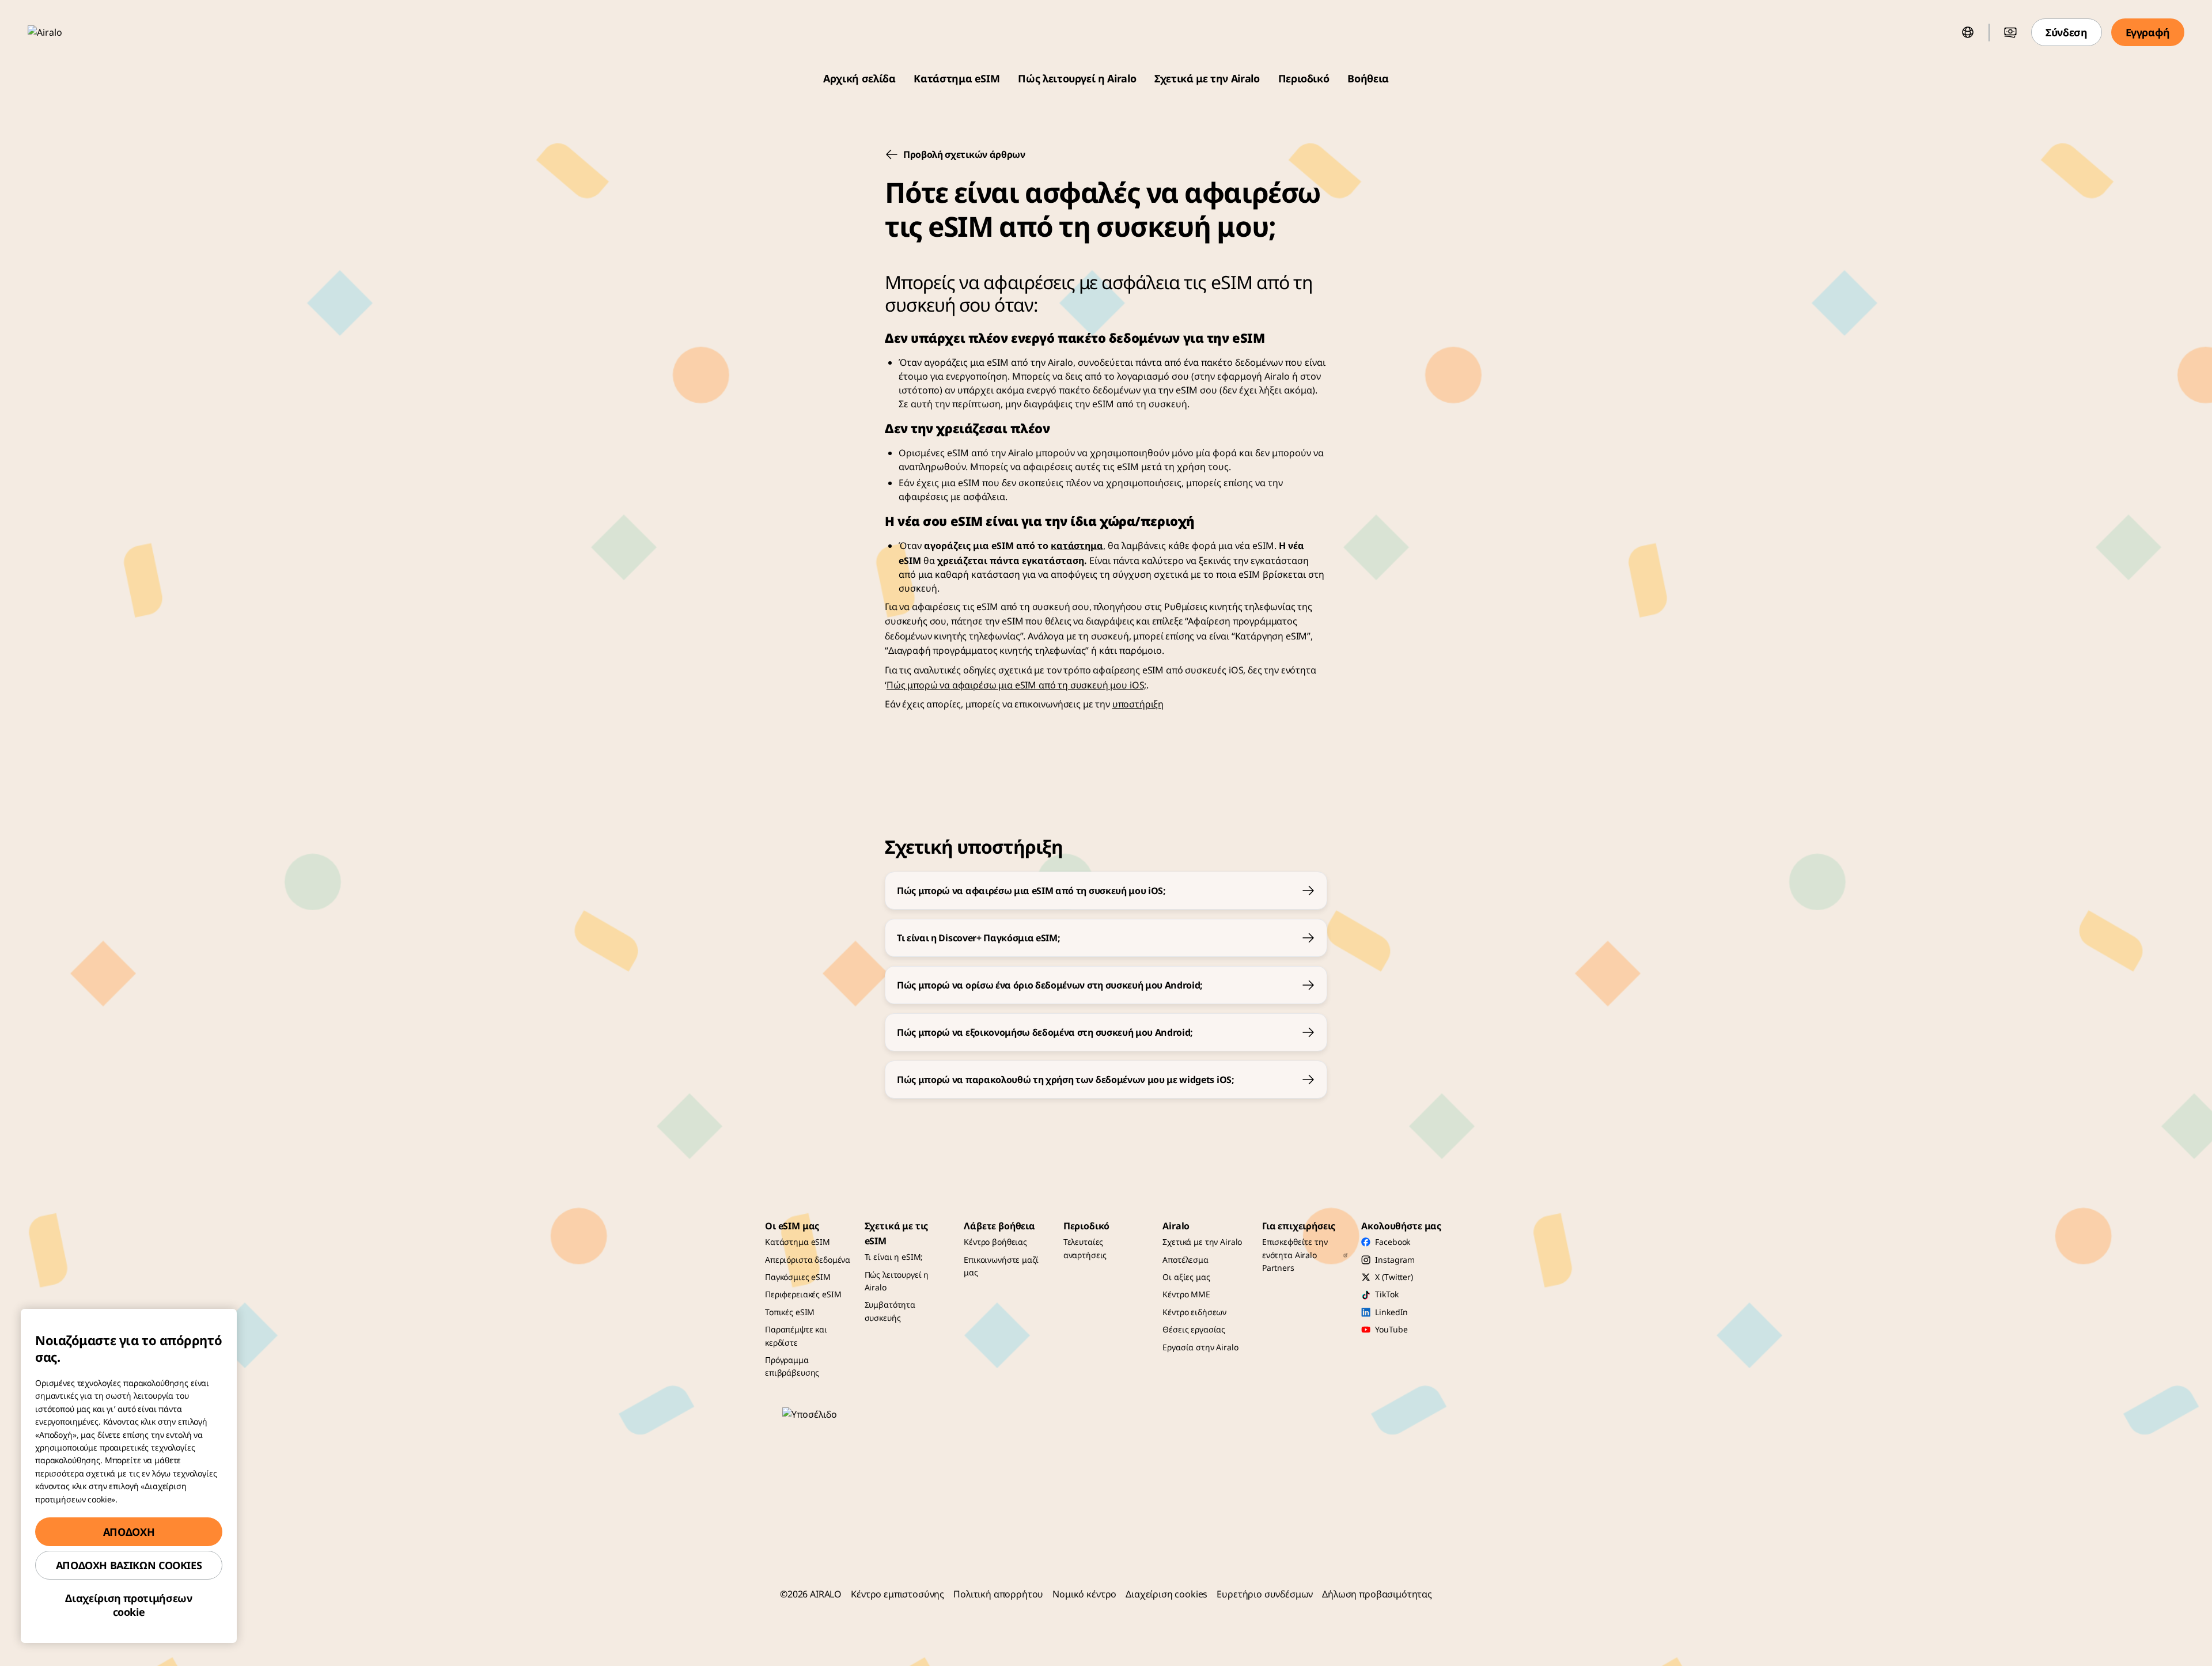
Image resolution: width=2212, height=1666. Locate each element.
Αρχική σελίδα (859, 78)
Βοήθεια (1368, 78)
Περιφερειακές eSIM (803, 1294)
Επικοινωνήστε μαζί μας (1001, 1266)
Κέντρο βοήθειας (995, 1242)
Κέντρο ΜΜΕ (1186, 1294)
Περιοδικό (1304, 78)
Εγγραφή (2148, 32)
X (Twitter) (1394, 1277)
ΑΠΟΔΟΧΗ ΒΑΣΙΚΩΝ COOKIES (129, 1565)
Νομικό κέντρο (1084, 1594)
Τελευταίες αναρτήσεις (1085, 1248)
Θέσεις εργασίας (1194, 1329)
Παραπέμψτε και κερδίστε (796, 1336)
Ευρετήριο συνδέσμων (1265, 1594)
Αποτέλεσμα (1185, 1260)
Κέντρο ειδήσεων (1194, 1312)
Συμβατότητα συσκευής (890, 1311)
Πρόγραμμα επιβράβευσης (792, 1366)
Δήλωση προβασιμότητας (1377, 1594)
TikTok (1387, 1294)
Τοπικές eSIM (790, 1312)
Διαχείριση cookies (1166, 1594)
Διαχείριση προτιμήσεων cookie (128, 1605)
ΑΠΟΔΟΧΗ (129, 1532)
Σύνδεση (2066, 32)
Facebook (1393, 1242)
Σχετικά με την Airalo (1207, 78)
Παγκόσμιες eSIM (798, 1277)
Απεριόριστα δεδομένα (808, 1260)
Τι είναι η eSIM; (894, 1257)
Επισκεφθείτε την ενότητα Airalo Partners (1295, 1255)
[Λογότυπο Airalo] (62, 32)
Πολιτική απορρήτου (998, 1594)
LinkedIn (1391, 1312)
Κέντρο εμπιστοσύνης (897, 1594)
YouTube (1391, 1329)
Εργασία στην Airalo (1200, 1347)
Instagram (1395, 1260)
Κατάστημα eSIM (957, 78)
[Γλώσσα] (1968, 32)
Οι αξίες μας (1186, 1277)
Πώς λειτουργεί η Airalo (1077, 78)
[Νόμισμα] (2010, 32)
